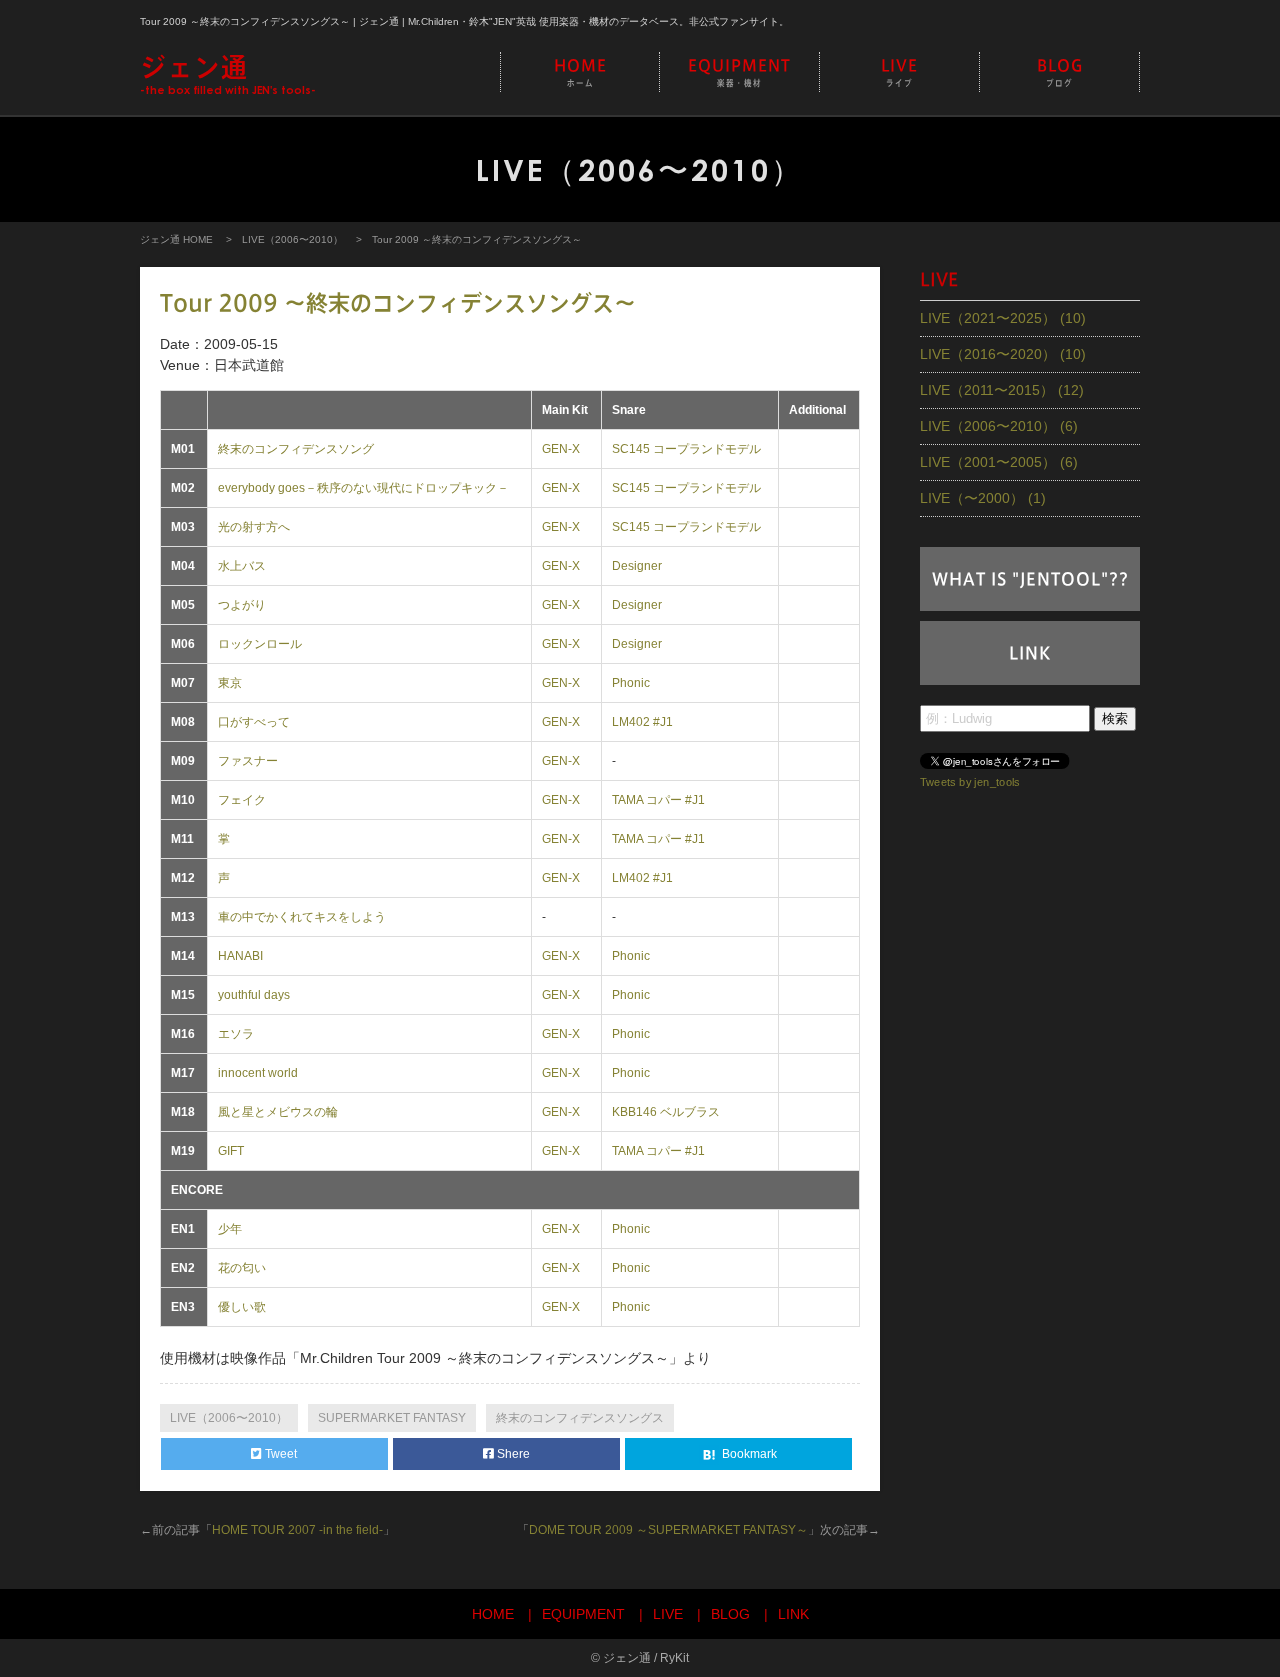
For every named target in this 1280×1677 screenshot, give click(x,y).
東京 (230, 683)
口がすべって (254, 722)
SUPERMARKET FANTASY (392, 1418)
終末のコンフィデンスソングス (580, 1418)
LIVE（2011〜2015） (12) (1002, 390)
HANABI (240, 956)
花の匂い (242, 1268)
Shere (512, 1454)
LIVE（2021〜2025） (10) (1003, 318)
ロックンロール (260, 644)
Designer (637, 566)
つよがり (242, 605)
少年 (230, 1229)
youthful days (254, 995)
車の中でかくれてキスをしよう (302, 917)
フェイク (242, 800)
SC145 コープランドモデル (686, 449)
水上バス (242, 566)
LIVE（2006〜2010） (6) (999, 426)
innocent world (258, 1073)
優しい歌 (242, 1307)
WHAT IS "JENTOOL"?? (1030, 579)
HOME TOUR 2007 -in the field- (297, 1530)
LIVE (899, 72)
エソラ (236, 1034)
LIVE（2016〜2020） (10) (1003, 354)
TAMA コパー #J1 (658, 800)
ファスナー (248, 761)
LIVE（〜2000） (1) (983, 498)
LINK (1030, 653)
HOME (580, 72)
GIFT (231, 1151)
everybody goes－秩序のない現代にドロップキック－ (363, 488)
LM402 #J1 (642, 722)
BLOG (1060, 72)
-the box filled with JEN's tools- (228, 75)
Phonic (631, 683)
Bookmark (748, 1454)
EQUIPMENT (739, 72)
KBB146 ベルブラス (666, 1112)
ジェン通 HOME (176, 239)
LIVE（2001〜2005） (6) (999, 462)
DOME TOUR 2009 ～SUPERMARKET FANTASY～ (668, 1530)
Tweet (279, 1454)
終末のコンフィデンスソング (296, 449)
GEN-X (561, 449)
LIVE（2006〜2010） (292, 239)
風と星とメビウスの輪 (278, 1112)
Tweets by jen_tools (970, 781)
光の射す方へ (254, 527)
